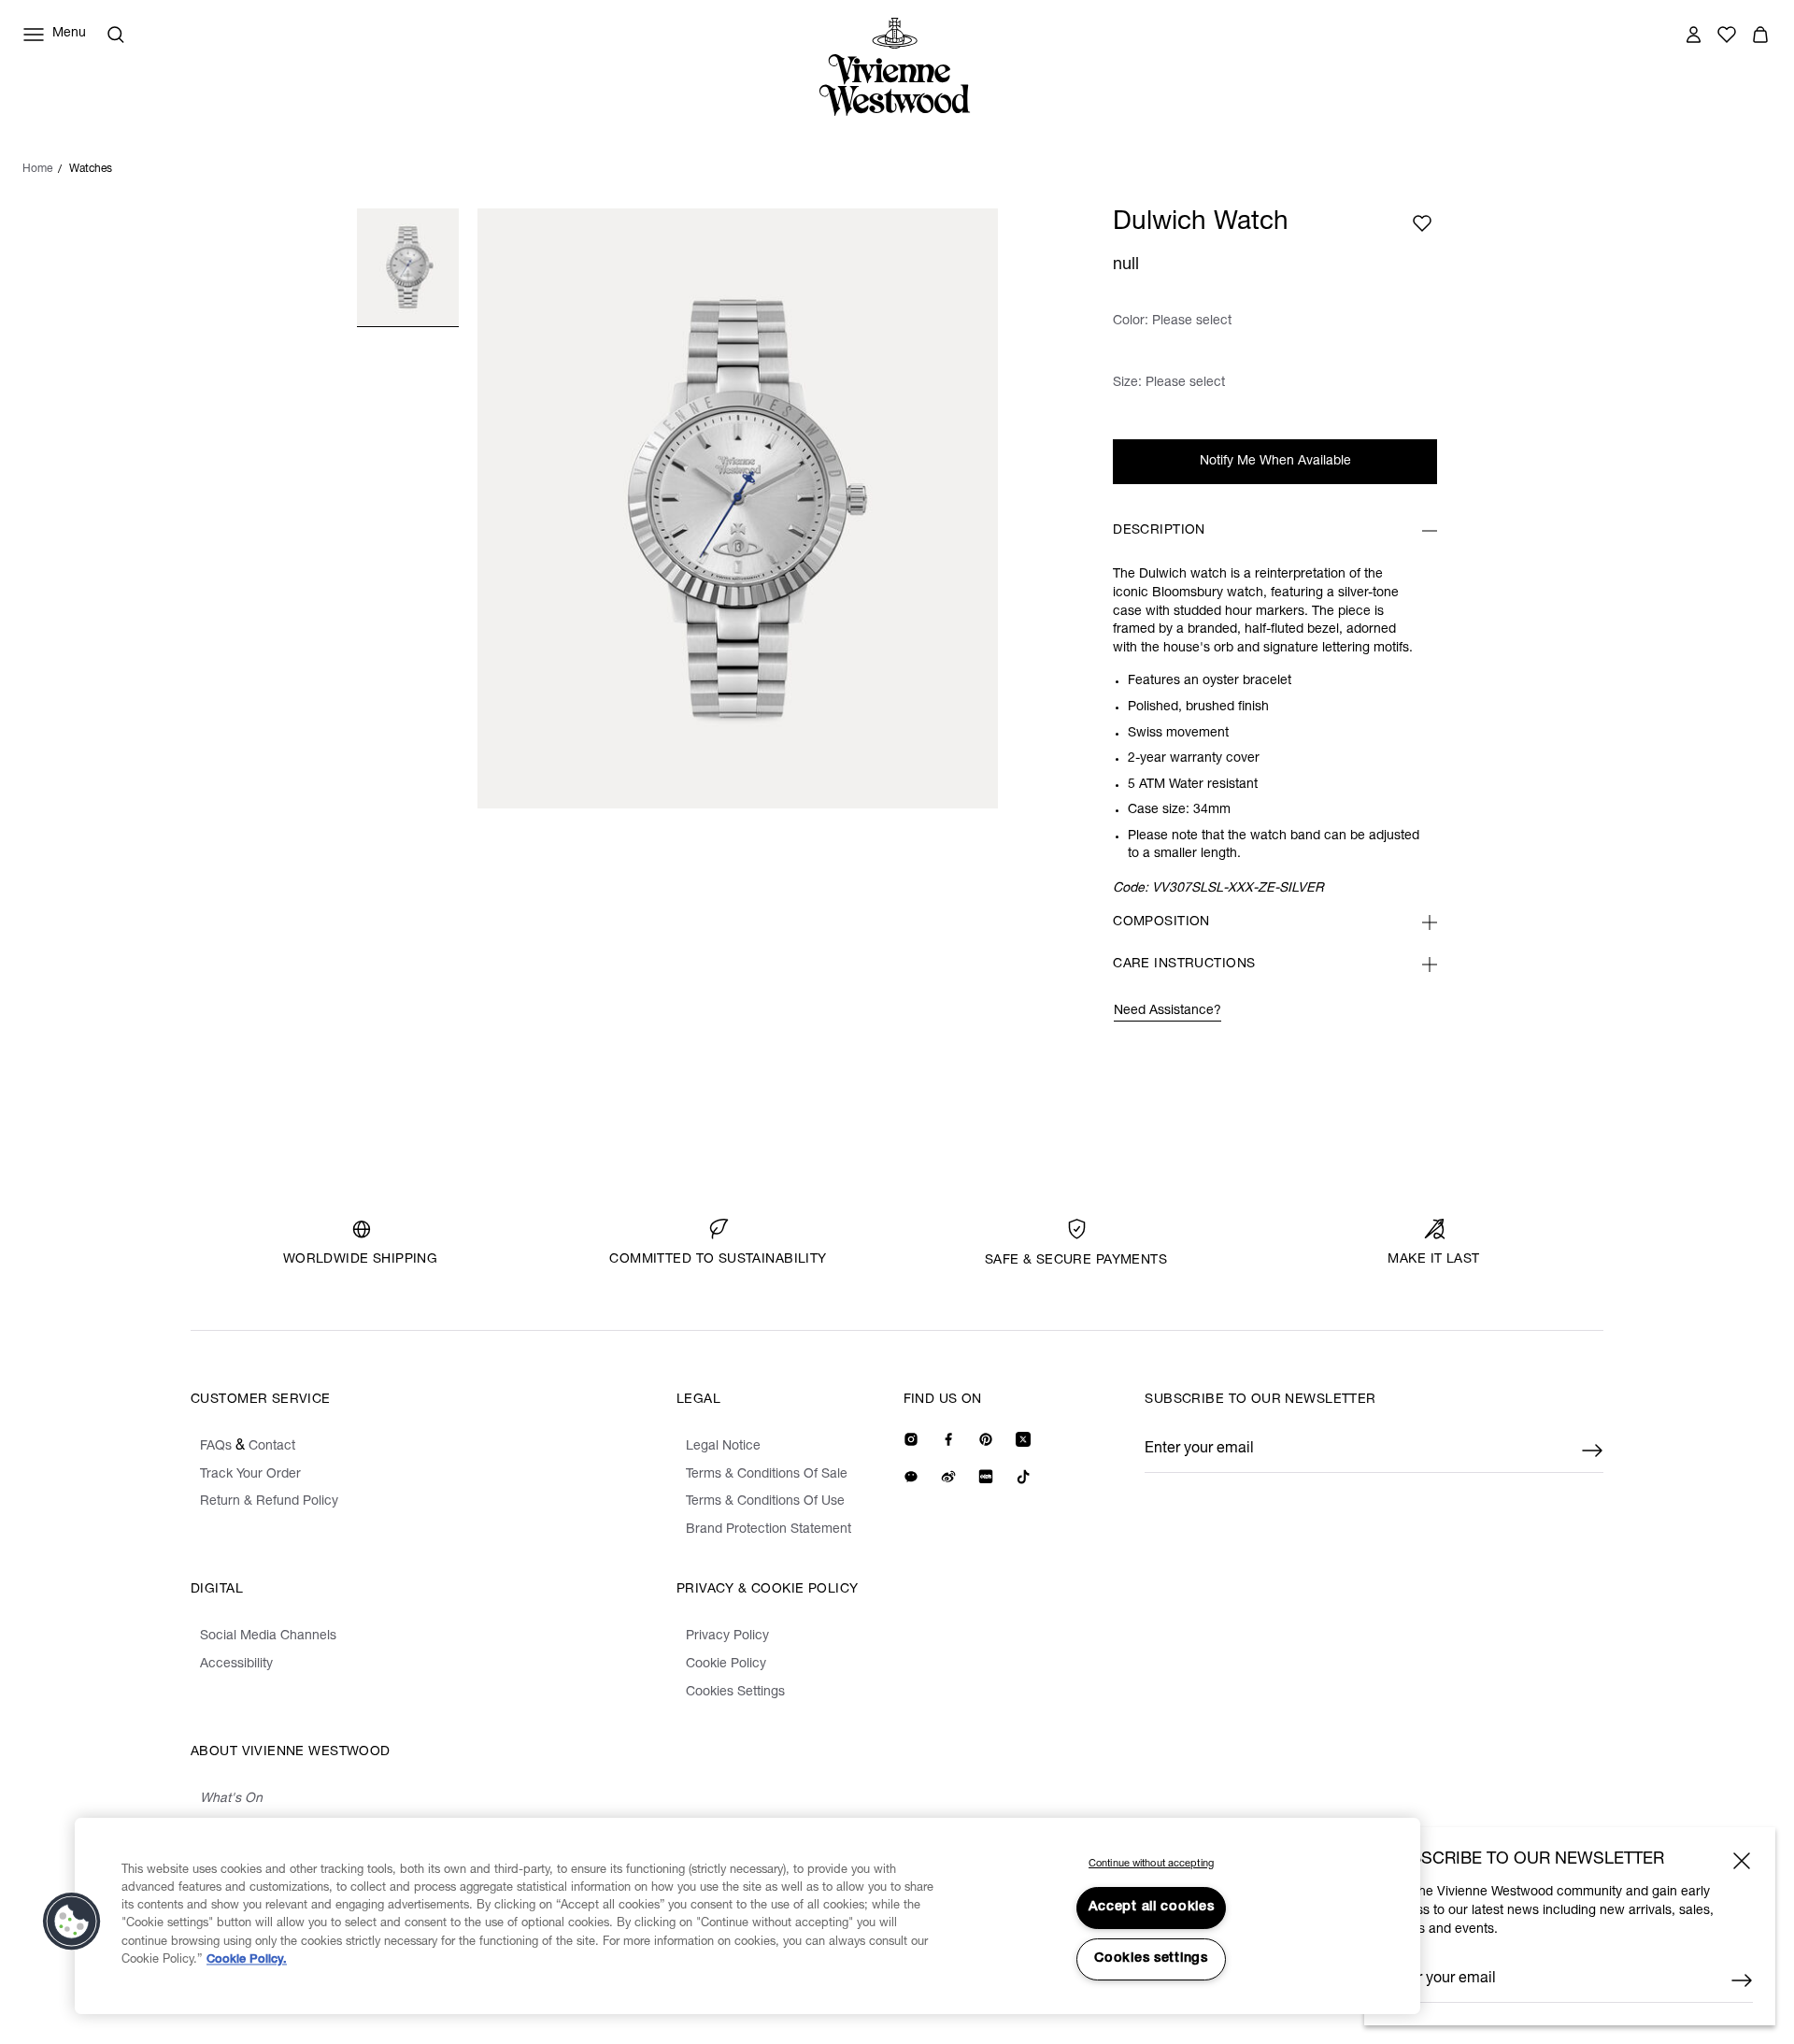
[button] (72, 1922)
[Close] (1742, 1861)
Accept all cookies (1152, 1908)
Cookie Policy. (247, 1960)
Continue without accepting (1151, 1864)
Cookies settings (1151, 1959)
